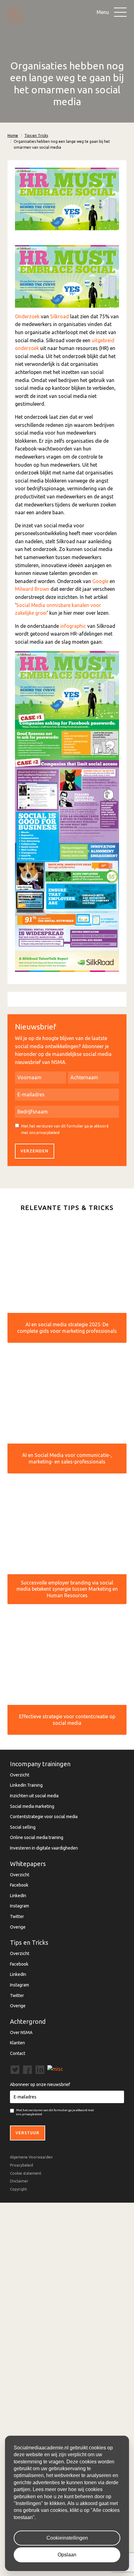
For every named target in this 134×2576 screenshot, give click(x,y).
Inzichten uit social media (34, 1796)
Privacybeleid (22, 2165)
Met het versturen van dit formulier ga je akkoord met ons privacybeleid (65, 1129)
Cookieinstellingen (67, 2538)
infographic (73, 626)
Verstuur (28, 2133)
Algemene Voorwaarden (31, 2157)
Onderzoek (27, 316)
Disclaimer (19, 2181)
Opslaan (67, 2555)
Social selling (23, 1827)
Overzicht (20, 1775)
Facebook (19, 1885)
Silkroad (60, 316)
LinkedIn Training (26, 1785)
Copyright (19, 2189)
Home (13, 135)
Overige (18, 1927)
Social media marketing (32, 1806)
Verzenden (35, 1151)
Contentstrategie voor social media (44, 1817)
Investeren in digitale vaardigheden (44, 1848)
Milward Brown (32, 589)
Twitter (17, 1916)
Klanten (17, 2043)
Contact (18, 2053)
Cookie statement (26, 2173)
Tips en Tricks (36, 135)
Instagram (19, 1906)
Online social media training (37, 1837)
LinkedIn (18, 1896)
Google (100, 581)
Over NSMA (21, 2032)
